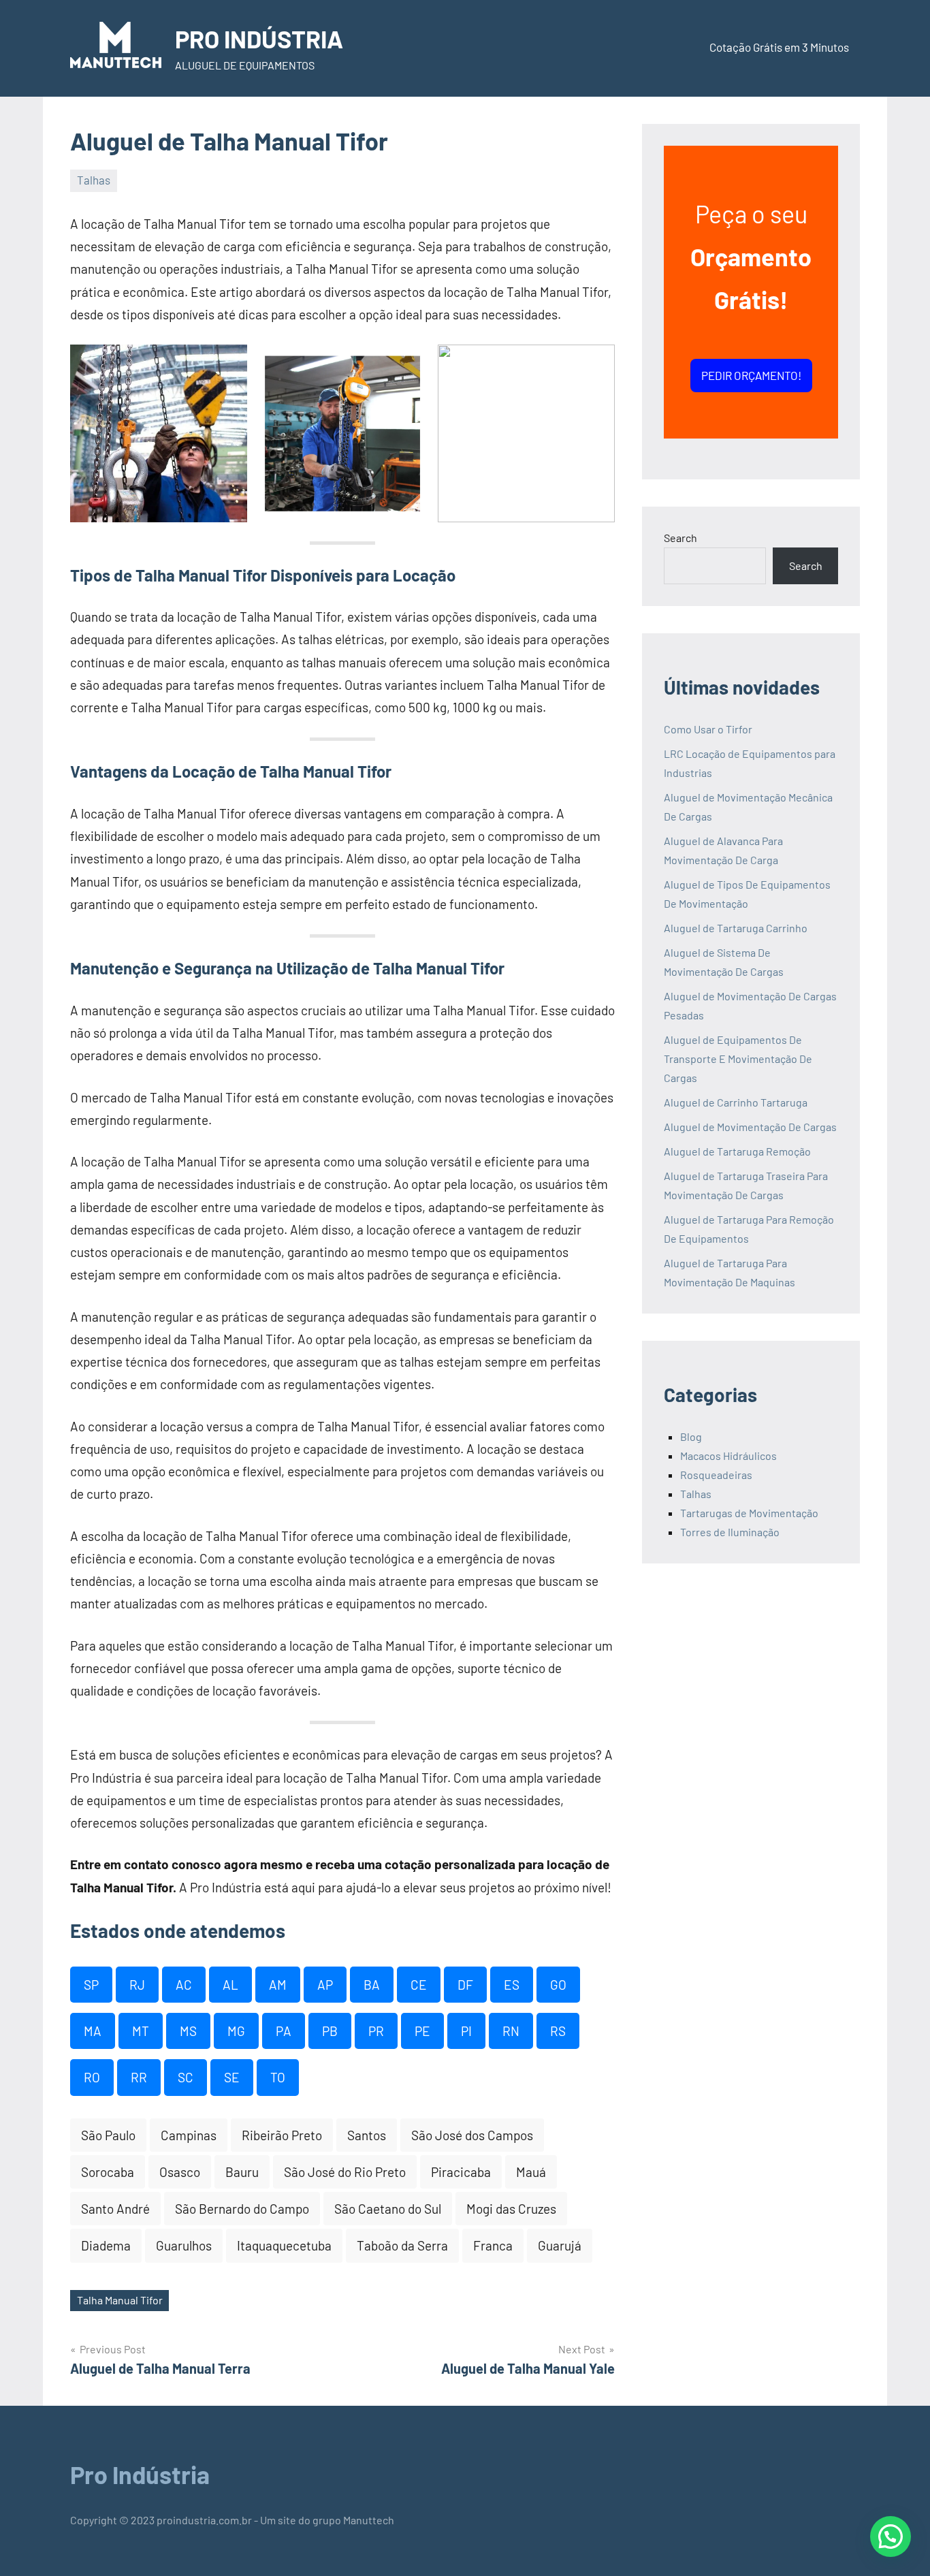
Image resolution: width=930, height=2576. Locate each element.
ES (512, 1985)
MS (188, 2031)
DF (465, 1985)
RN (511, 2031)
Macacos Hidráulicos (728, 1456)
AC (184, 1985)
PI (466, 2031)
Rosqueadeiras (716, 1475)
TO (278, 2077)
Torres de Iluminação (730, 1532)
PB (330, 2031)
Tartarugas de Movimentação (749, 1513)
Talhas (94, 180)
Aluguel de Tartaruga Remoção (737, 1151)
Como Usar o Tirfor (708, 729)
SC (186, 2077)
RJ (137, 1985)
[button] (891, 2537)
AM (278, 1985)
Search (680, 538)
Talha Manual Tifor (120, 2300)
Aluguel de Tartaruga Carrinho (736, 928)
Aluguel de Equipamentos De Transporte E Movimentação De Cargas (738, 1059)
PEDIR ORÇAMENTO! (751, 375)
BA (372, 1985)
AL (230, 1985)
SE (232, 2077)
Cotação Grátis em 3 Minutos (779, 47)
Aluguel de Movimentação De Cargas (750, 1127)
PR (376, 2031)
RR (139, 2077)
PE (422, 2031)
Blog (691, 1436)
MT (141, 2031)
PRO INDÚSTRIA (259, 38)
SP (91, 1985)
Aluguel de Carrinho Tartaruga (736, 1102)
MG (236, 2031)
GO (558, 1985)
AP (325, 1985)
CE (419, 1985)
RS (558, 2031)
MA (93, 2031)
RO (92, 2077)
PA (284, 2031)
